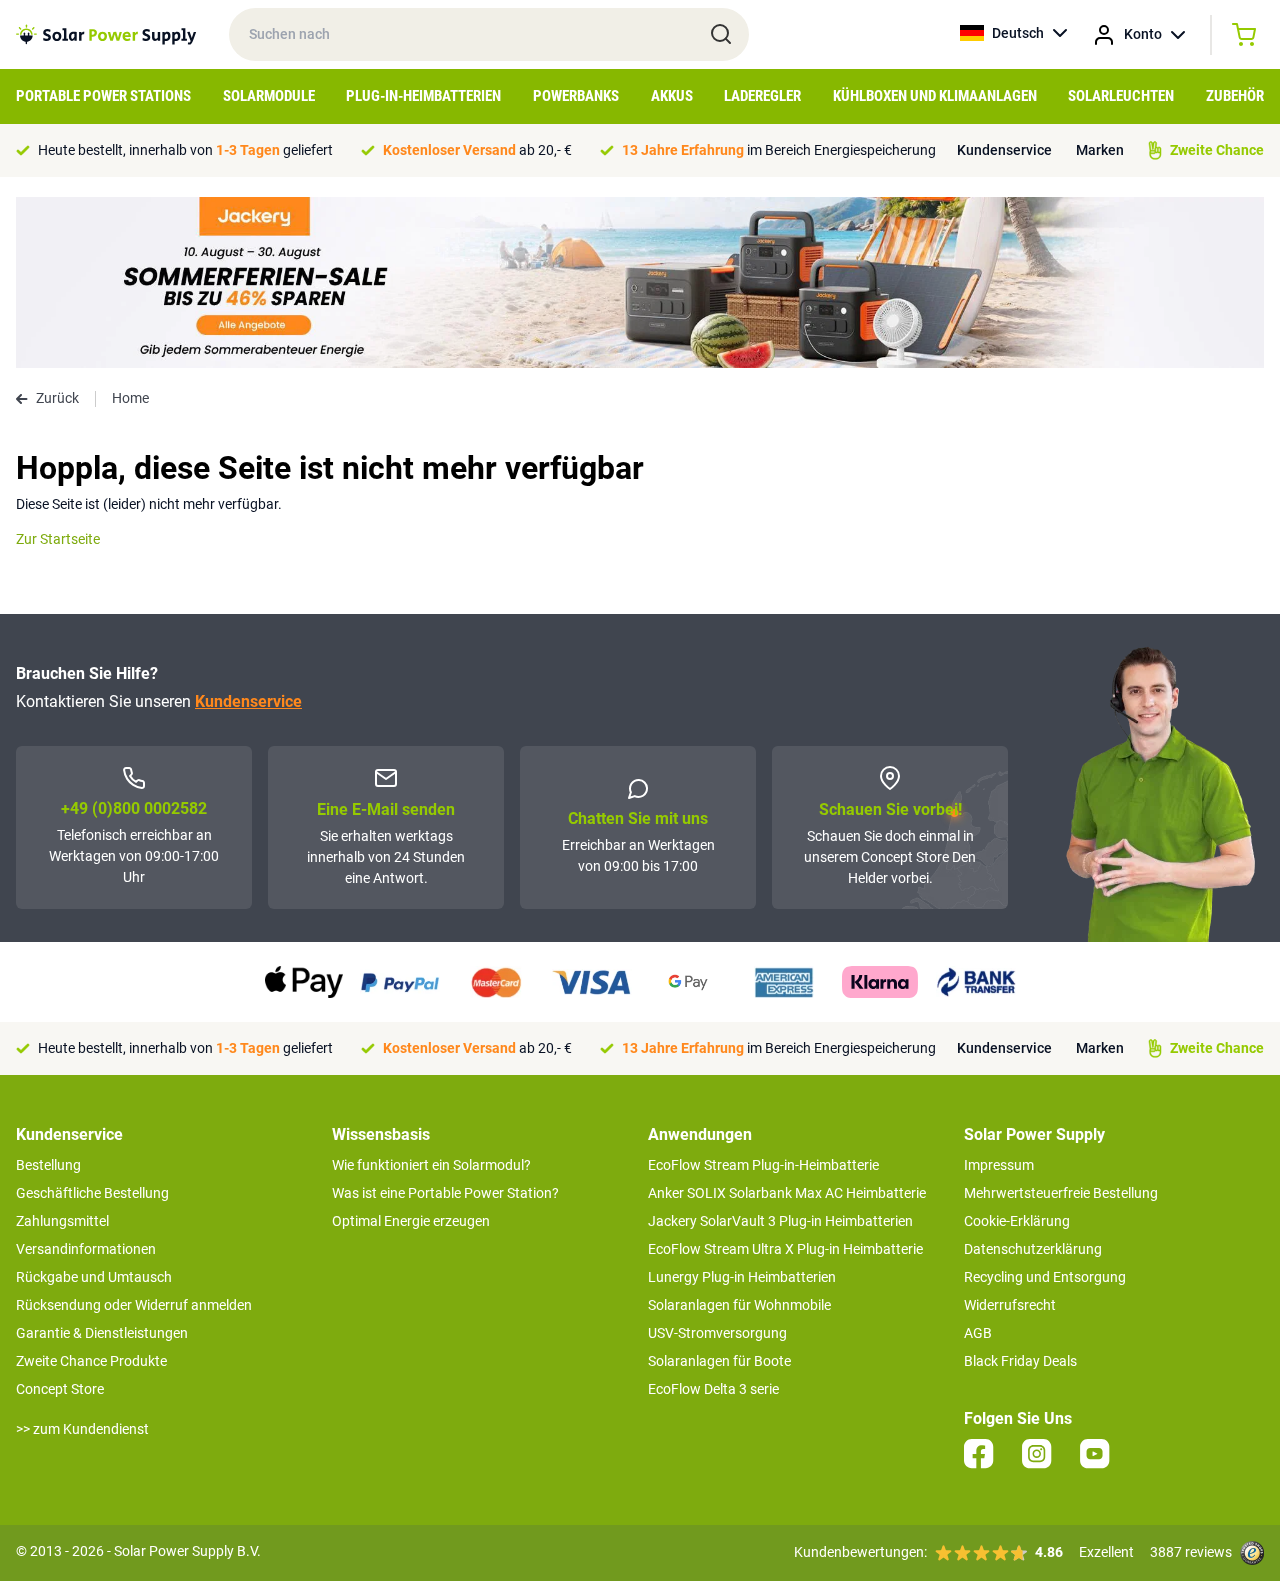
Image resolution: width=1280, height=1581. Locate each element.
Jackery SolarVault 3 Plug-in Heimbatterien (780, 1221)
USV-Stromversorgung (717, 1333)
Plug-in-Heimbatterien (423, 96)
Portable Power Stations (103, 96)
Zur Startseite (58, 539)
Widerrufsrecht (1010, 1305)
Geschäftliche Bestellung (92, 1193)
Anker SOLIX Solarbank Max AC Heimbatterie (787, 1193)
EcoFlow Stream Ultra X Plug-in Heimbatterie (785, 1249)
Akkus (672, 96)
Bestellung (48, 1165)
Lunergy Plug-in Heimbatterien (742, 1277)
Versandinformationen (86, 1249)
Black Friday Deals (1020, 1361)
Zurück (57, 398)
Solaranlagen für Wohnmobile (739, 1305)
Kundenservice (1004, 150)
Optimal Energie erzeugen (411, 1221)
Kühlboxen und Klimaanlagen (935, 96)
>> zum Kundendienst (82, 1429)
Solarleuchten (1121, 96)
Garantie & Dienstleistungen (102, 1333)
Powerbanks (576, 96)
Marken (1100, 150)
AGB (978, 1333)
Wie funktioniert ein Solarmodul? (431, 1165)
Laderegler (762, 96)
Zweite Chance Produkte (91, 1361)
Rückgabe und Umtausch (94, 1277)
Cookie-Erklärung (1017, 1221)
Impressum (999, 1165)
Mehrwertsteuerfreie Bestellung (1061, 1193)
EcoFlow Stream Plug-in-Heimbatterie (763, 1165)
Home (130, 398)
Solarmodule (269, 96)
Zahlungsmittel (62, 1221)
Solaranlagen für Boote (719, 1361)
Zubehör (1235, 96)
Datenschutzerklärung (1033, 1249)
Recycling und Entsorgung (1045, 1277)
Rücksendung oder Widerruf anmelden (134, 1305)
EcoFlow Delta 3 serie (713, 1389)
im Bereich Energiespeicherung (779, 150)
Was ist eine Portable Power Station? (445, 1193)
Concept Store (60, 1389)
